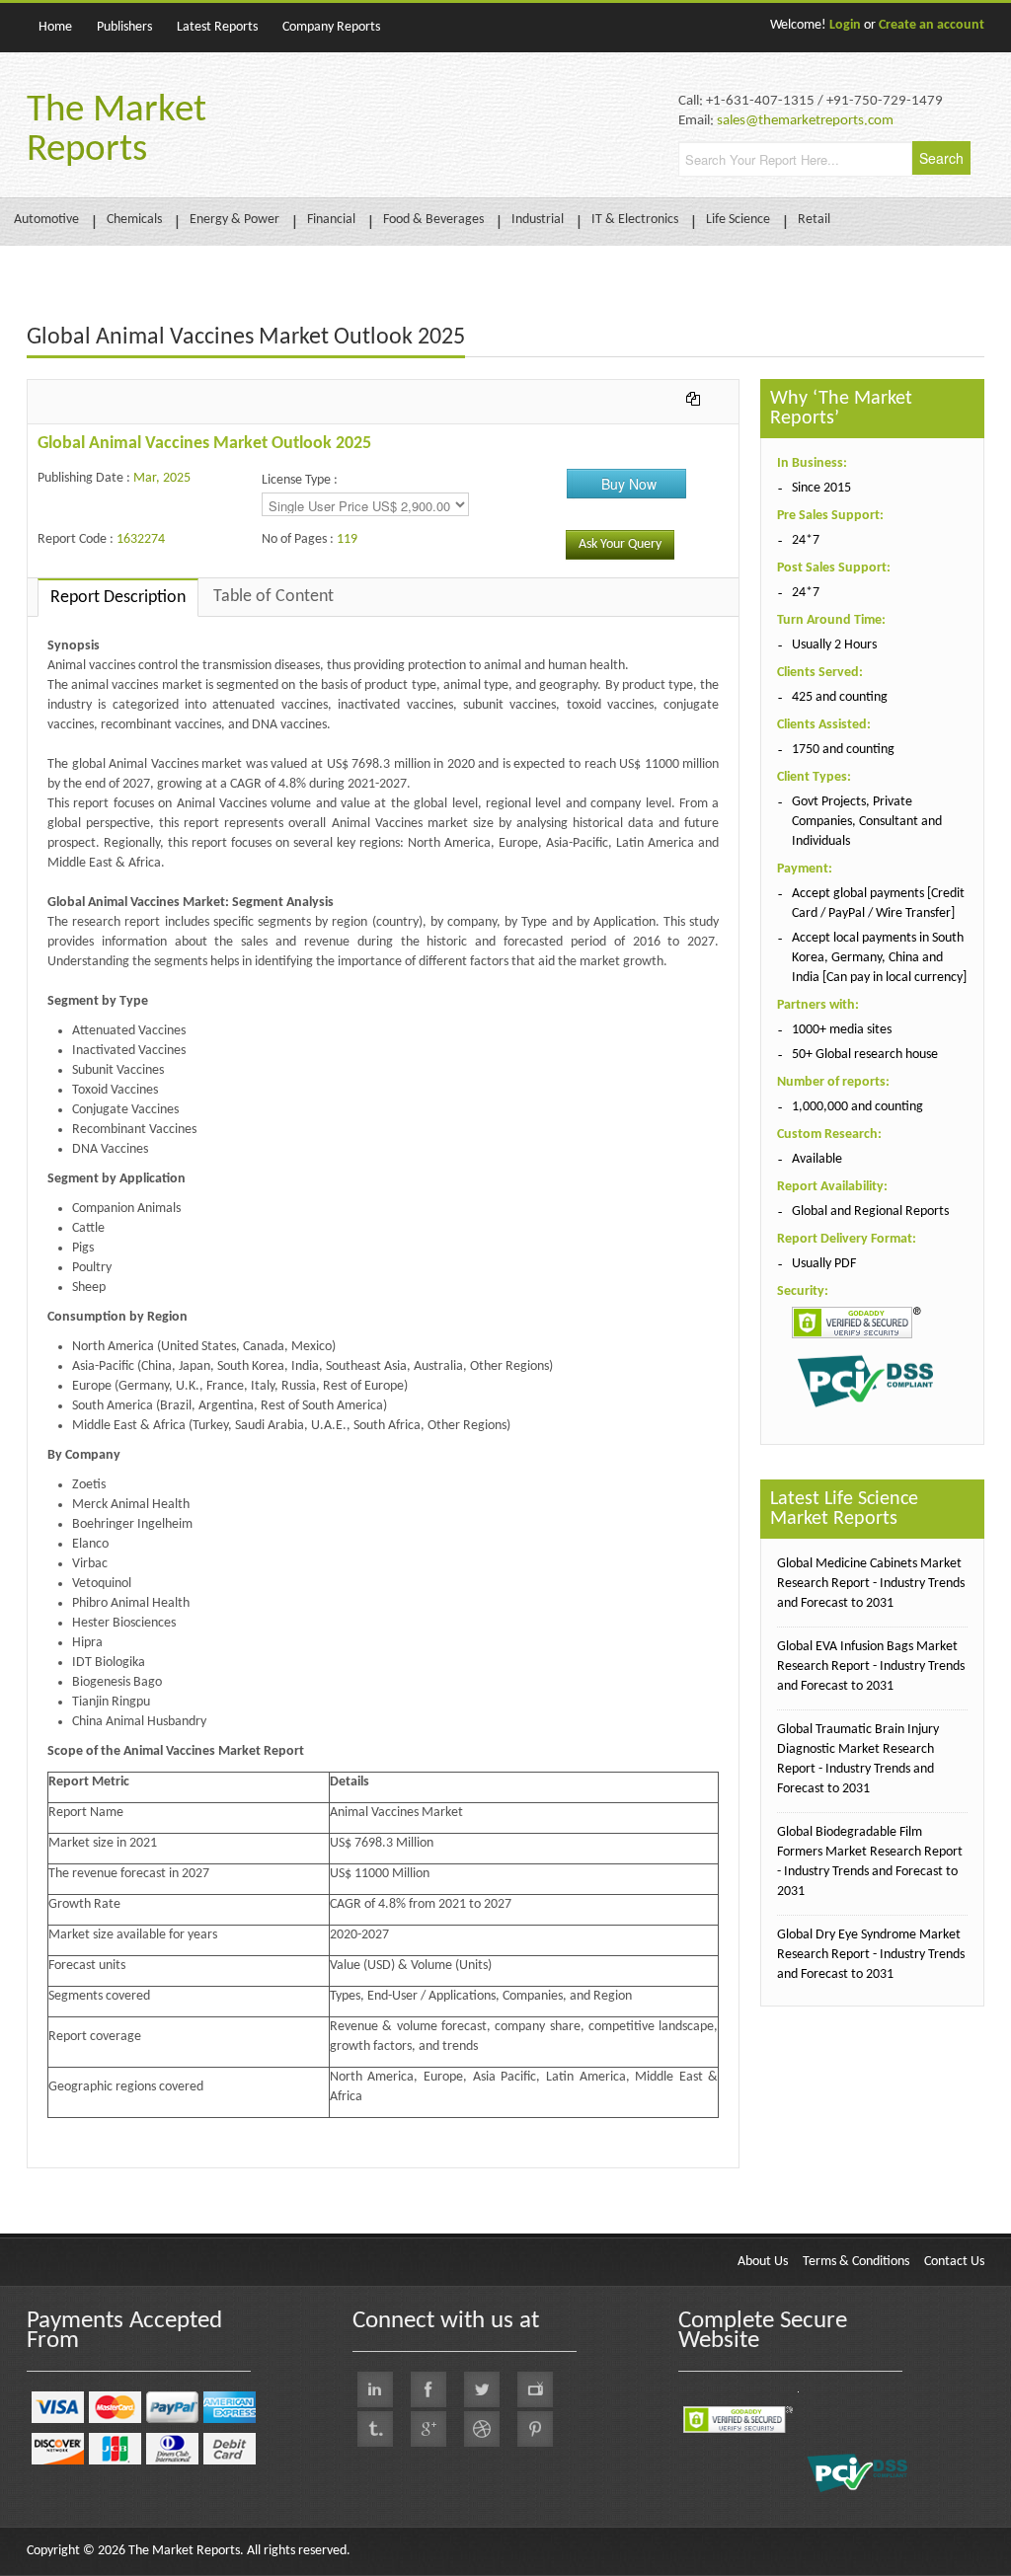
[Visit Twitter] (482, 2389)
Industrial (538, 220)
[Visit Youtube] (535, 2389)
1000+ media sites (842, 1030)
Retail (814, 220)
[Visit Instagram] (482, 2429)
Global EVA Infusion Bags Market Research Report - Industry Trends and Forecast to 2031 (871, 1667)
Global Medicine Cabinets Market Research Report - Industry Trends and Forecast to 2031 (871, 1584)
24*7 (806, 540)
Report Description (118, 598)
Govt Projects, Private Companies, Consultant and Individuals (867, 822)
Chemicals (134, 220)
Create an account (932, 25)
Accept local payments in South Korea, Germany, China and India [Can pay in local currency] (879, 958)
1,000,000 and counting (857, 1107)
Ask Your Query (620, 544)
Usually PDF (824, 1264)
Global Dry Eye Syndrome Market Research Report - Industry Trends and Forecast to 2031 (871, 1955)
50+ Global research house (865, 1055)
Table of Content (273, 597)
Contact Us (954, 2262)
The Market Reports (117, 131)
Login (845, 25)
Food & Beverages (433, 220)
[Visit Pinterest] (535, 2429)
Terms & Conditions (856, 2262)
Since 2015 (821, 488)
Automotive (46, 220)
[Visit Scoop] (375, 2429)
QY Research (141, 2178)
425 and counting (840, 697)
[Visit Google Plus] (428, 2429)
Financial (331, 220)
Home (55, 27)
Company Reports (331, 27)
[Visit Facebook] (428, 2389)
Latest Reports (217, 27)
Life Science (738, 220)
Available (817, 1159)
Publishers (124, 27)
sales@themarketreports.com (805, 121)
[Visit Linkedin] (375, 2389)
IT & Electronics (635, 220)
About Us (763, 2262)
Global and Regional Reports (870, 1212)
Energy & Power (234, 220)
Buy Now (629, 484)
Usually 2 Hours (834, 645)
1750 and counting (843, 750)
